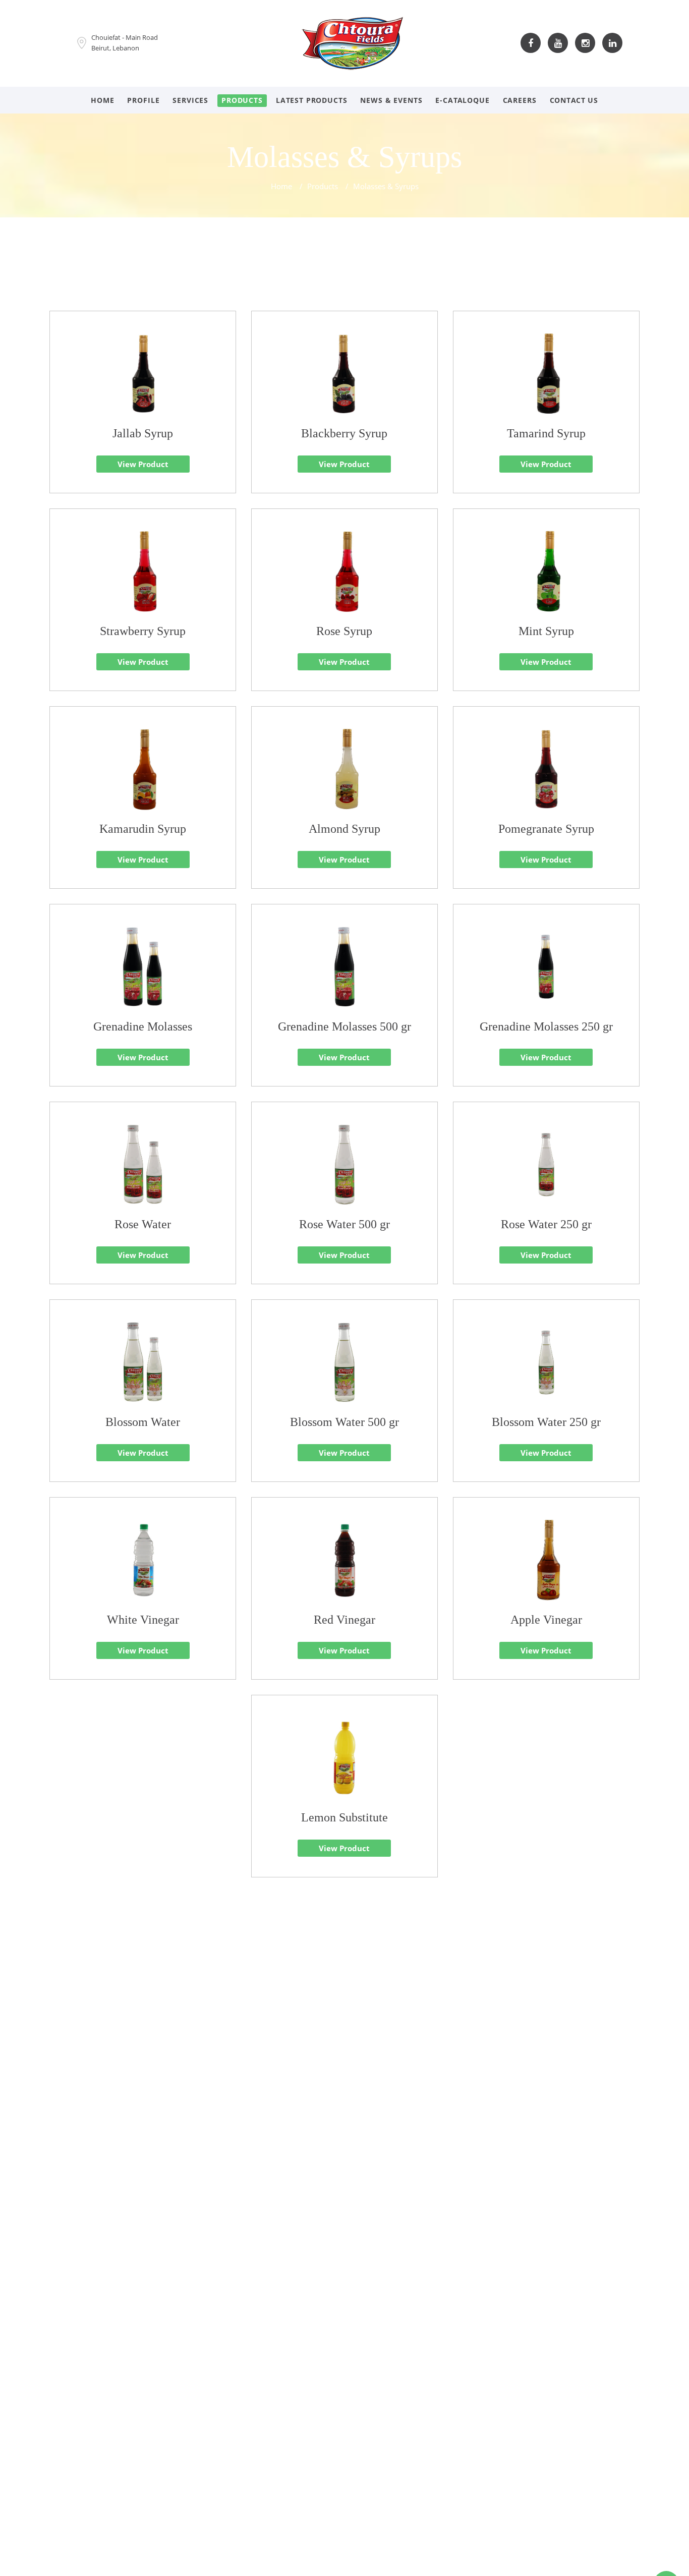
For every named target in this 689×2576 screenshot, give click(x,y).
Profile (143, 100)
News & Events (391, 100)
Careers (520, 100)
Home (102, 100)
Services (190, 100)
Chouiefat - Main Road (125, 37)
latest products (312, 100)
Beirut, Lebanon (115, 48)
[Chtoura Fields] (353, 42)
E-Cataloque (462, 100)
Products (242, 100)
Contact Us (574, 100)
